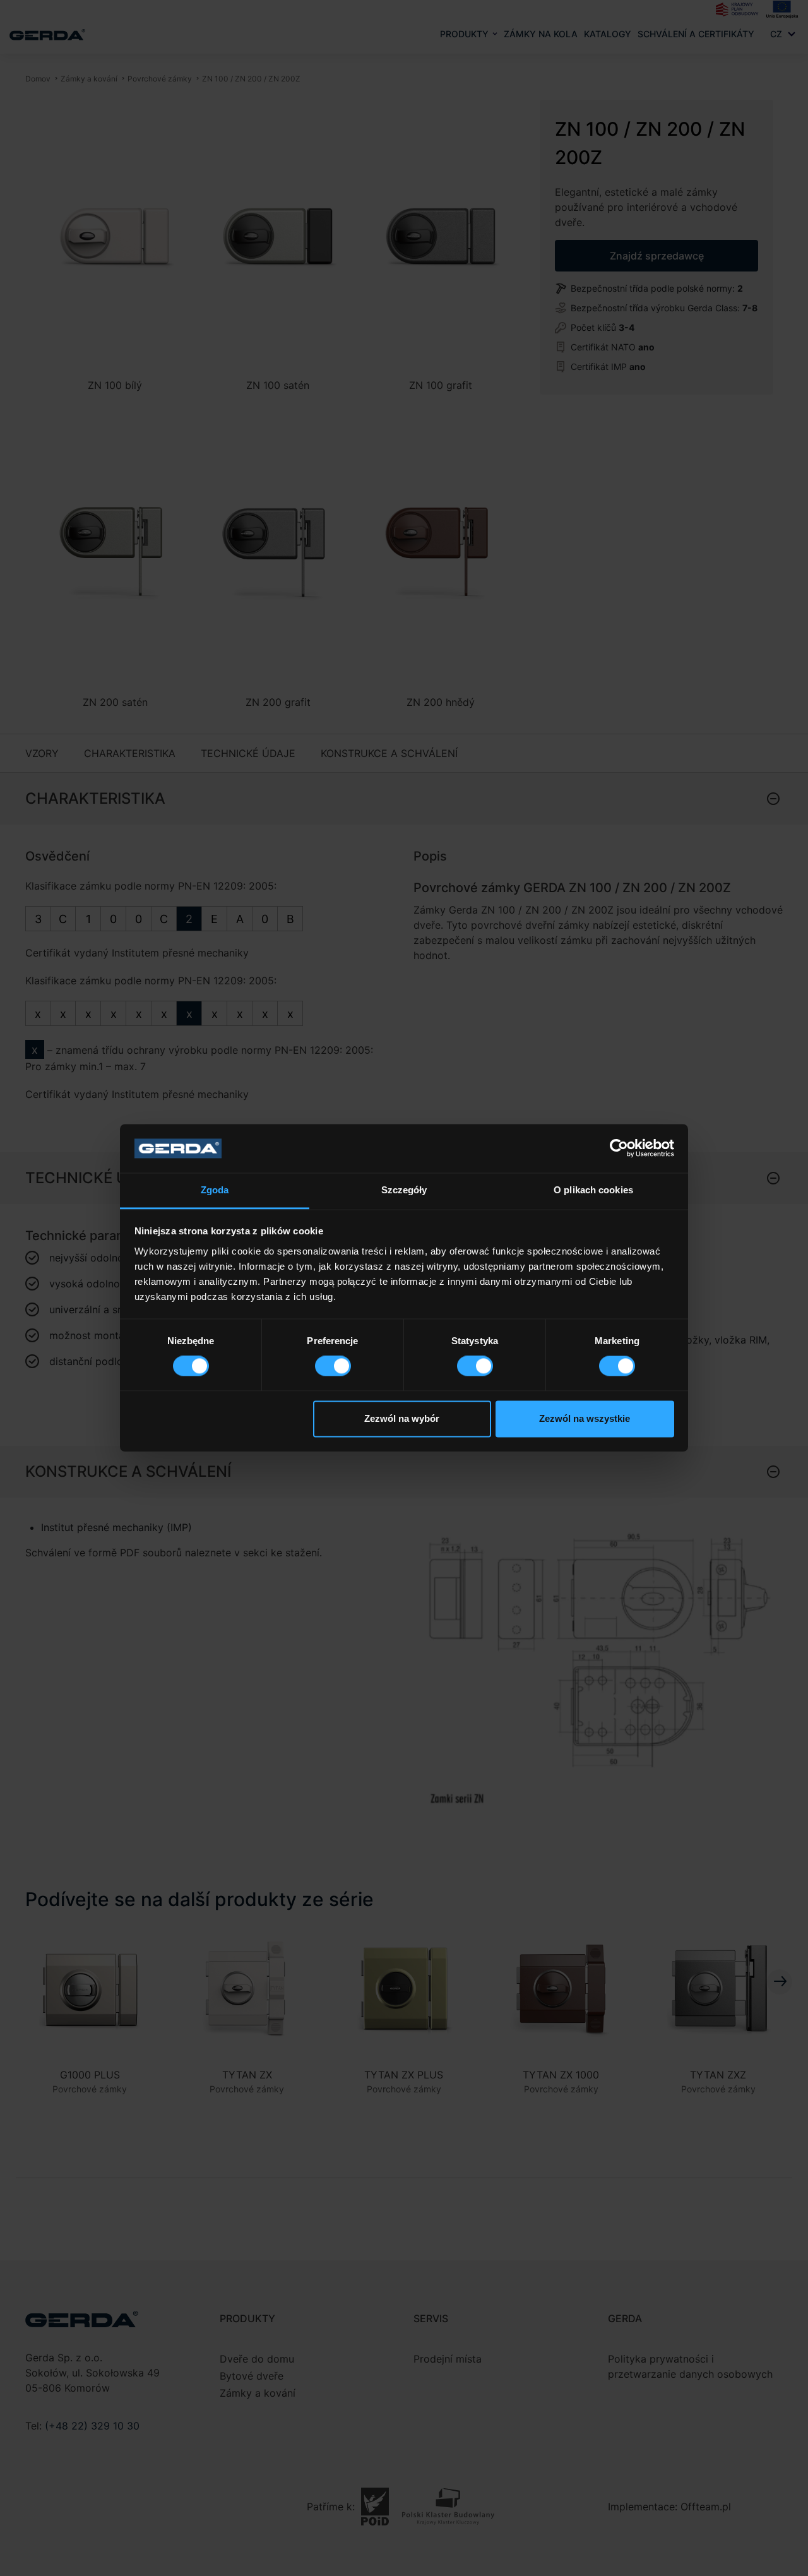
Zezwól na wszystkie (585, 1418)
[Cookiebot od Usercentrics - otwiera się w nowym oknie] (619, 1148)
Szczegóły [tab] (404, 1190)
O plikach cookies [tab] (593, 1190)
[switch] (333, 1366)
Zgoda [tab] (215, 1190)
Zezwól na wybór (402, 1418)
